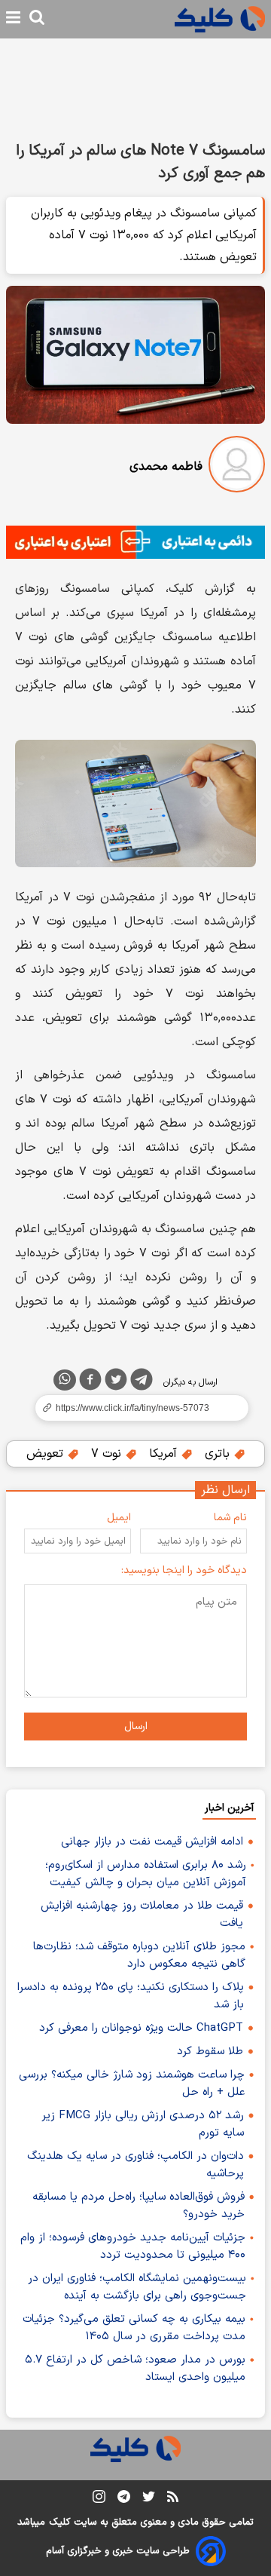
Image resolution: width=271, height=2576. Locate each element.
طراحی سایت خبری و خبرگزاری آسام (118, 2551)
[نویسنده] (237, 467)
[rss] (173, 2499)
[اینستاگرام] (99, 2499)
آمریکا (165, 1454)
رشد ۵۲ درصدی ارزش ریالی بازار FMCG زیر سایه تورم (143, 2124)
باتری (219, 1454)
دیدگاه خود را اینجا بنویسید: (184, 1570)
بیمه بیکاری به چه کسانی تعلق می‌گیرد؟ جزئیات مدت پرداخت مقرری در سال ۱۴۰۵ (134, 2328)
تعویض (47, 1454)
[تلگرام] (142, 1382)
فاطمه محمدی (166, 467)
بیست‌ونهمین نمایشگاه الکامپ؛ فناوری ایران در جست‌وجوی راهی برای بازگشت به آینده (137, 2287)
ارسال (136, 1727)
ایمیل (119, 1518)
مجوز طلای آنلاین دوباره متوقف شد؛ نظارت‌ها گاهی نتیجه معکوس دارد (139, 1955)
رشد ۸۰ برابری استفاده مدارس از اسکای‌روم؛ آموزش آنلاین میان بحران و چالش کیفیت (146, 1874)
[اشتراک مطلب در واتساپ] (65, 1380)
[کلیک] (220, 19)
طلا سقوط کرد (210, 2052)
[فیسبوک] (90, 1382)
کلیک (59, 2522)
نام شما (230, 1518)
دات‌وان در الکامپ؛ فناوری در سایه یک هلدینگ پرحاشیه (135, 2165)
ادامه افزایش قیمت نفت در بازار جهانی (152, 1842)
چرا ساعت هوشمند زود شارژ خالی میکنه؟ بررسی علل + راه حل (132, 2084)
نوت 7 (108, 1454)
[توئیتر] (116, 1382)
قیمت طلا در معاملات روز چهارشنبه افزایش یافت (142, 1915)
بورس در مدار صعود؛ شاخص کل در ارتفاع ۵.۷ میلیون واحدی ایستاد (135, 2369)
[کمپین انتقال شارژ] (135, 542)
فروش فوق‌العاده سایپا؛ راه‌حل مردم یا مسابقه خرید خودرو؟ (139, 2206)
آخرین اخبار (229, 1808)
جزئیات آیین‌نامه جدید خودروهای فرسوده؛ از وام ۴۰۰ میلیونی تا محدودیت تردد (133, 2246)
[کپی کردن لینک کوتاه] (135, 1408)
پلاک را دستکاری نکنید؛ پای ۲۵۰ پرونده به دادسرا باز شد (131, 1996)
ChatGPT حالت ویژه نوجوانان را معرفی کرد (141, 2028)
